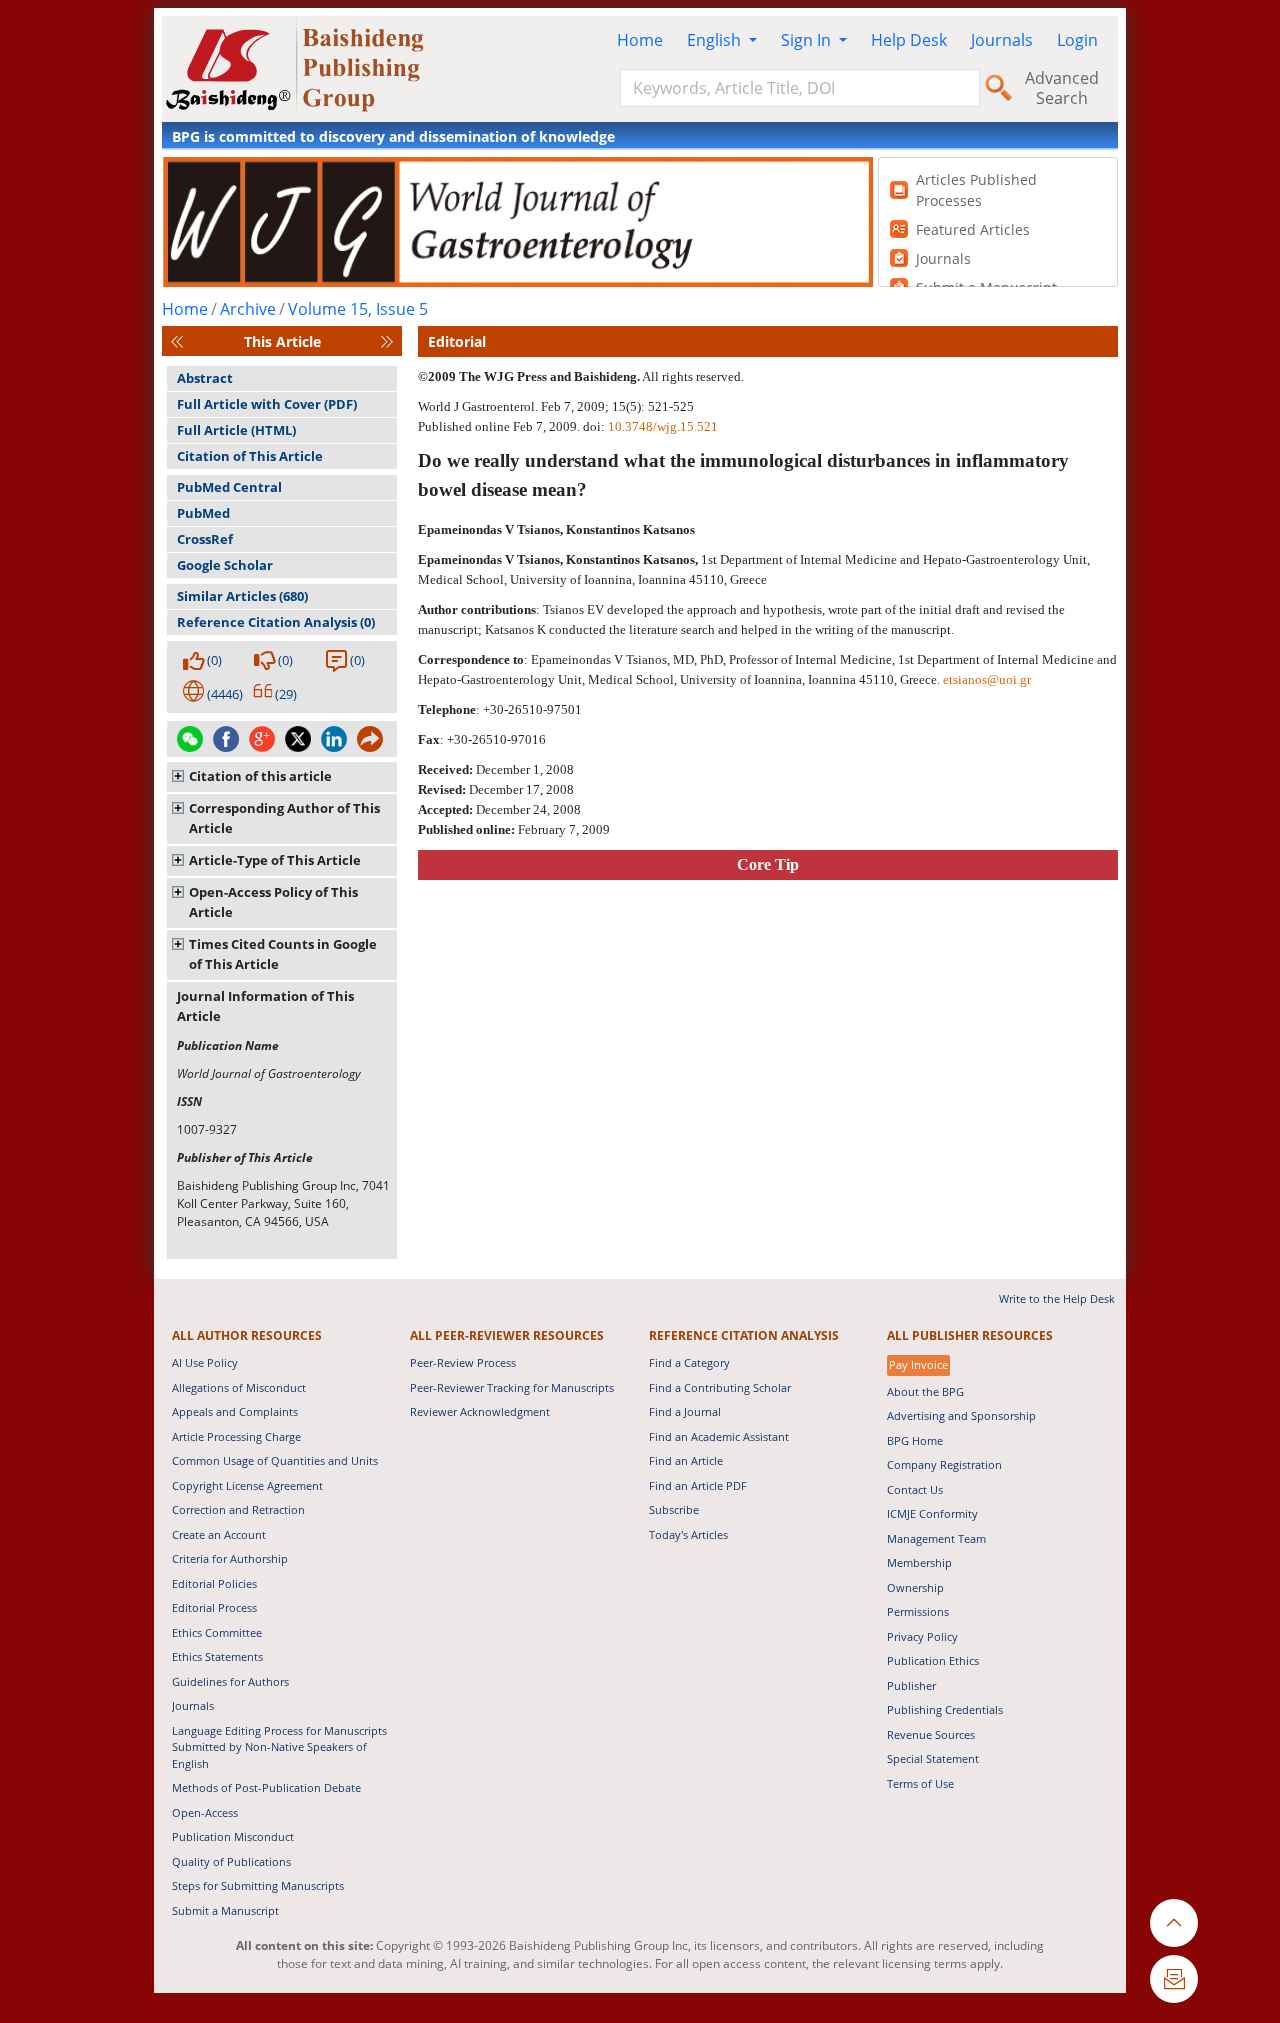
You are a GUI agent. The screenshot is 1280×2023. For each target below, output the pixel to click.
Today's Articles (688, 1534)
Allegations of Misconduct (239, 1387)
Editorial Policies (214, 1583)
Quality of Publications (231, 1861)
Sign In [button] (808, 40)
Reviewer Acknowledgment (480, 1411)
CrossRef (205, 539)
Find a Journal (685, 1411)
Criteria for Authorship (230, 1558)
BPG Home (915, 1440)
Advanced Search (1062, 88)
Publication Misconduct (233, 1836)
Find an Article (686, 1460)
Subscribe (674, 1509)
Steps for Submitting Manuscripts (258, 1885)
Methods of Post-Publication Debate (266, 1787)
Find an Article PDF (698, 1485)
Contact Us (915, 1489)
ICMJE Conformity (932, 1513)
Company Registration (944, 1464)
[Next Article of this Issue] (387, 341)
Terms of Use (920, 1783)
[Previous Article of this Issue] (177, 341)
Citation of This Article (250, 456)
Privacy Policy (922, 1636)
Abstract (205, 378)
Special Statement (933, 1758)
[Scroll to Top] (1174, 1923)
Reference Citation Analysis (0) (276, 622)
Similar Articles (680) (242, 596)
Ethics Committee (217, 1632)
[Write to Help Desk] (1174, 1979)
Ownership (915, 1587)
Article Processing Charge (236, 1436)
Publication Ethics (933, 1660)
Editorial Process (214, 1607)
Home (640, 40)
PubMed (203, 513)
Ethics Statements (217, 1656)
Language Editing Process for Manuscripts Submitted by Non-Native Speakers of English (279, 1747)
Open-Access (205, 1812)
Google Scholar (225, 565)
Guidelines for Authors (230, 1681)
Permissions (918, 1611)
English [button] (716, 40)
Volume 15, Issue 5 (358, 309)
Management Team (936, 1538)
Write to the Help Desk (1057, 1298)
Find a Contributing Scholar (720, 1387)
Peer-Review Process (463, 1362)
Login (1077, 40)
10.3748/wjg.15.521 (663, 426)
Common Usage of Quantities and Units (275, 1460)
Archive (248, 309)
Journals (1002, 40)
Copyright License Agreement (247, 1485)
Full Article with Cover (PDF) (267, 404)
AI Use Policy (205, 1362)
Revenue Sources (931, 1734)
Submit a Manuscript (225, 1910)
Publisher (911, 1685)
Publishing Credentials (945, 1709)
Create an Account (219, 1534)
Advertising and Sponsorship (961, 1415)
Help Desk (909, 40)
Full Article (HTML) (236, 430)
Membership (919, 1562)
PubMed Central (229, 487)
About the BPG (925, 1391)
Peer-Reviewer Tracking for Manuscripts (512, 1387)
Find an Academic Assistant (719, 1436)
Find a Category (689, 1362)
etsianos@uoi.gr (987, 679)
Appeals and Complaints (235, 1411)
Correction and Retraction (238, 1509)
